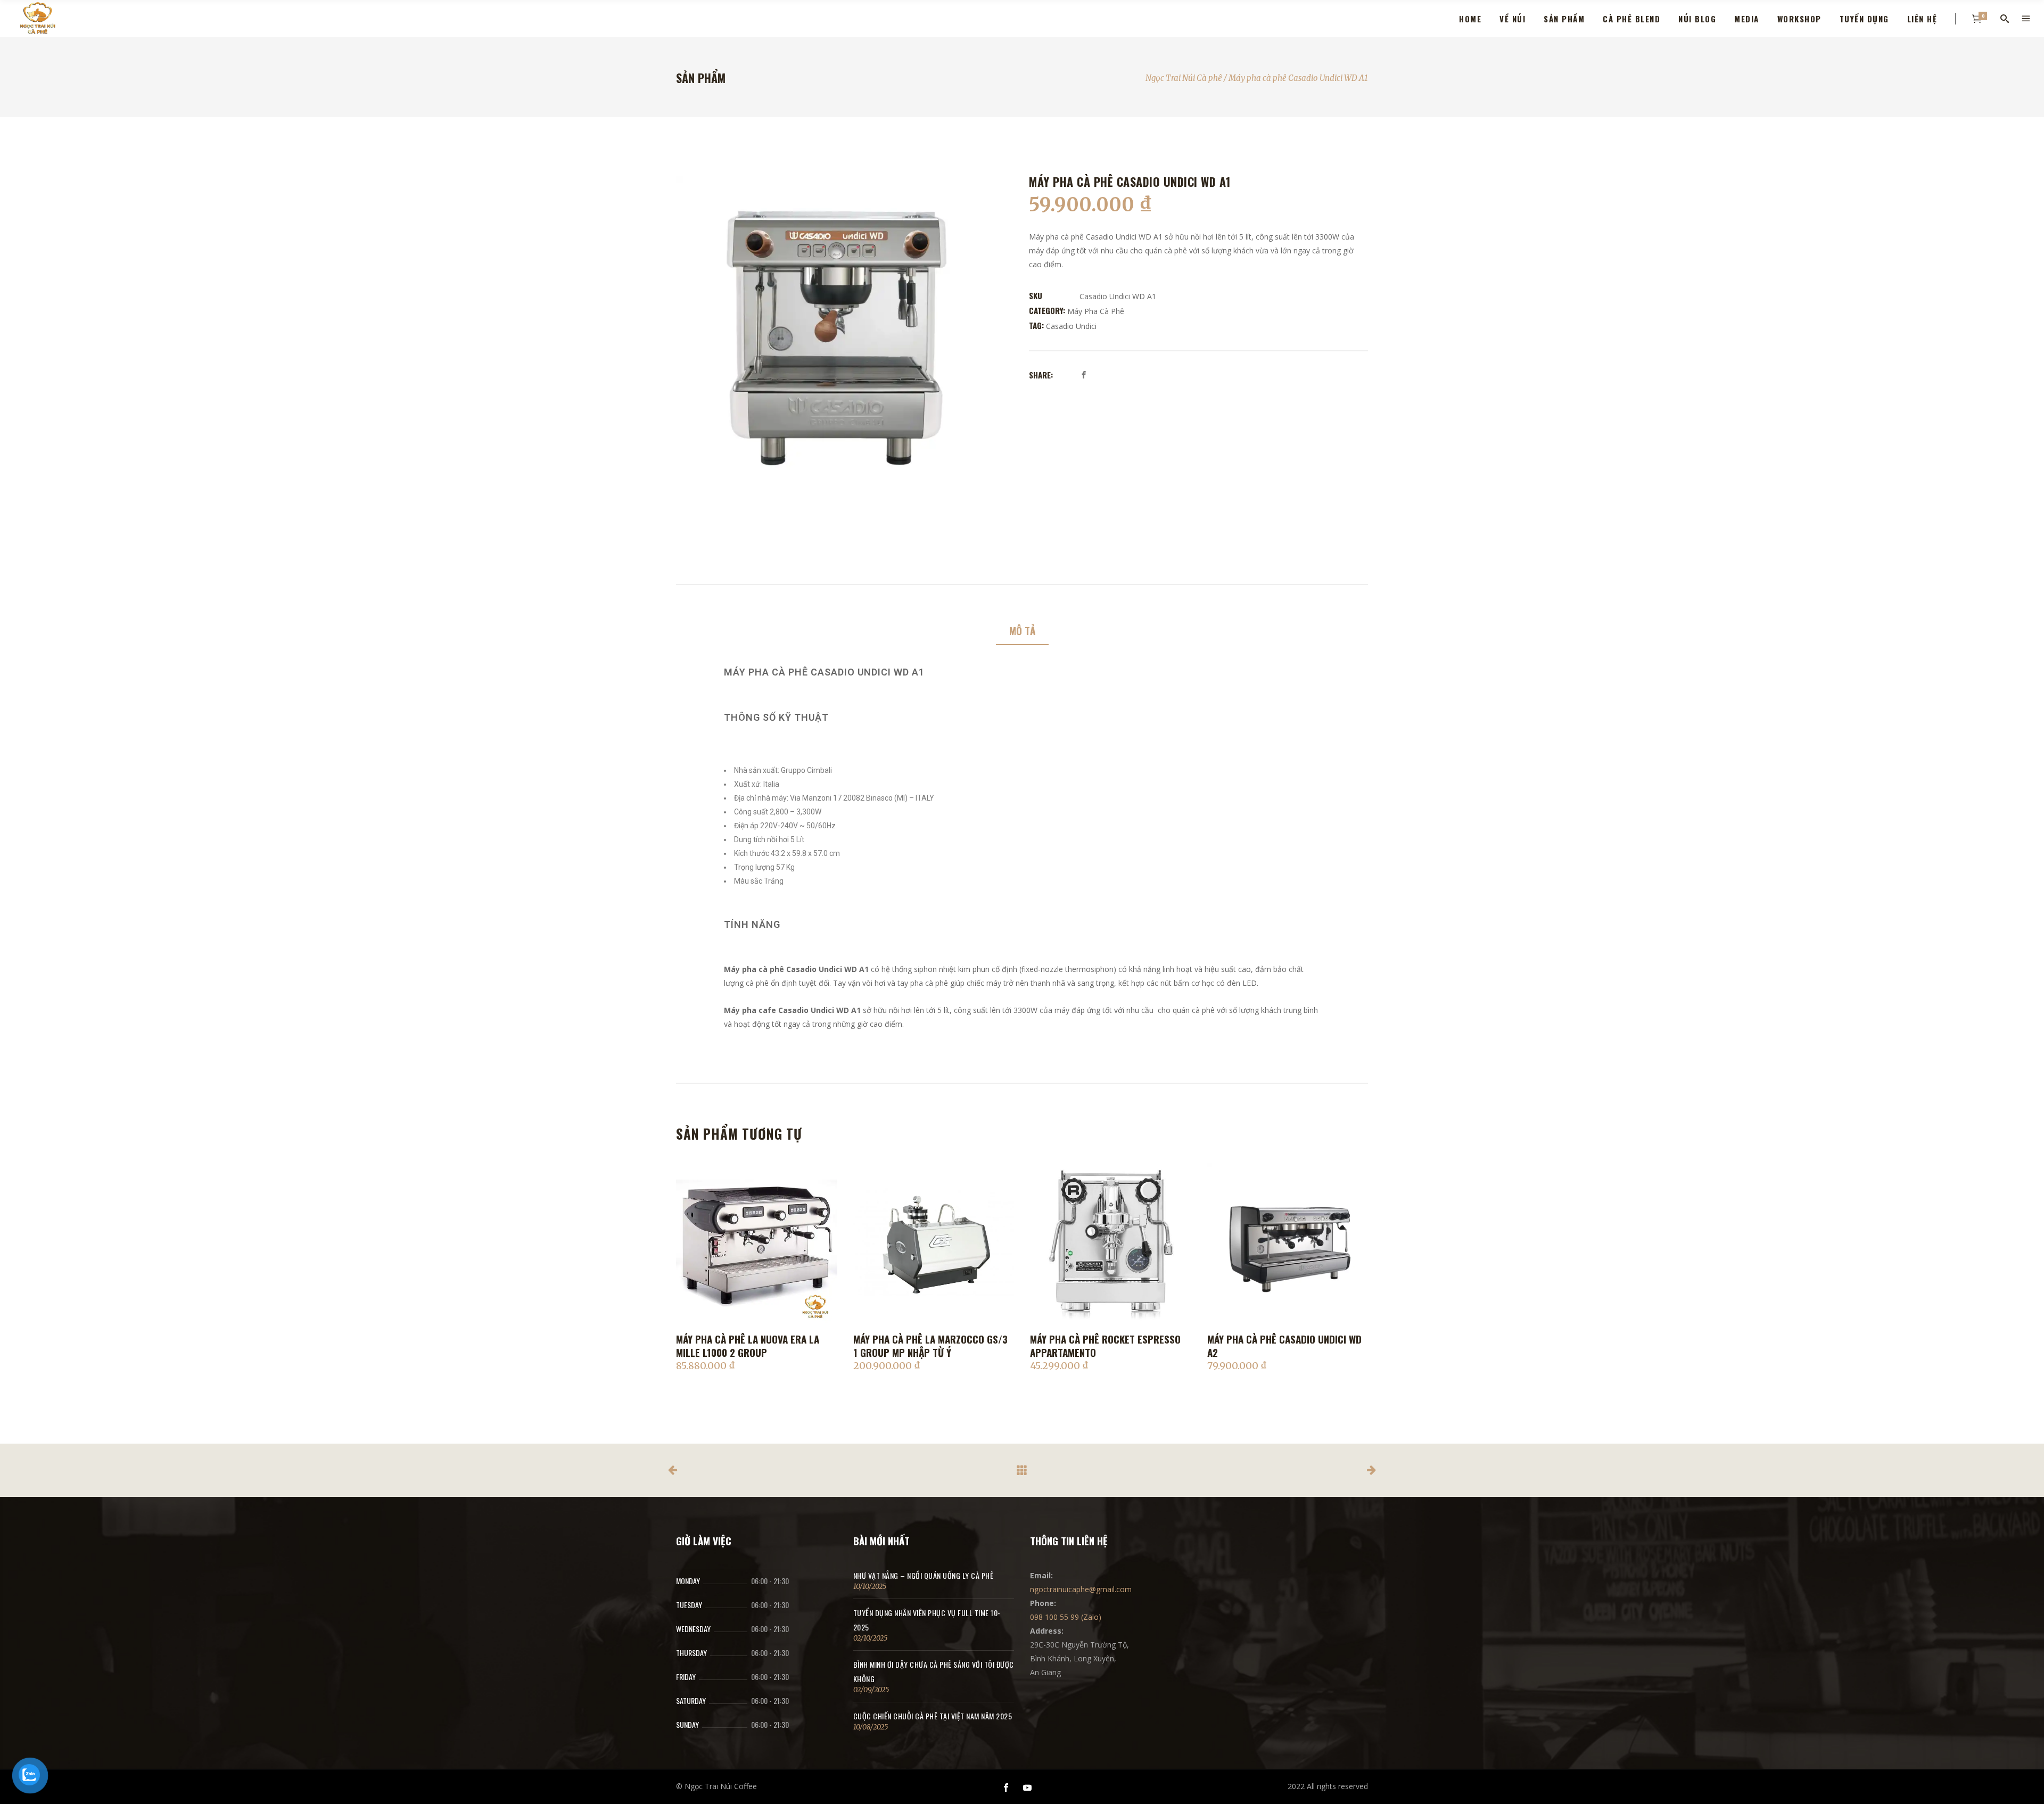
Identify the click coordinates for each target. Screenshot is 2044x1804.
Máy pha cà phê (1096, 311)
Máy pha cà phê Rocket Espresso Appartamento (1105, 1345)
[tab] (1022, 631)
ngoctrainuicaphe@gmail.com (1081, 1589)
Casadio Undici (1071, 326)
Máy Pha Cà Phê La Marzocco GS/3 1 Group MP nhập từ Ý (930, 1345)
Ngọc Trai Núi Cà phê (1184, 78)
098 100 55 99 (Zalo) (1066, 1617)
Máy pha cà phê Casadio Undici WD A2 (1284, 1345)
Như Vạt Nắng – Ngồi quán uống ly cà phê (924, 1575)
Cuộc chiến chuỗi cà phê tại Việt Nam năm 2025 (933, 1716)
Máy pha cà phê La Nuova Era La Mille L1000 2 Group (748, 1345)
